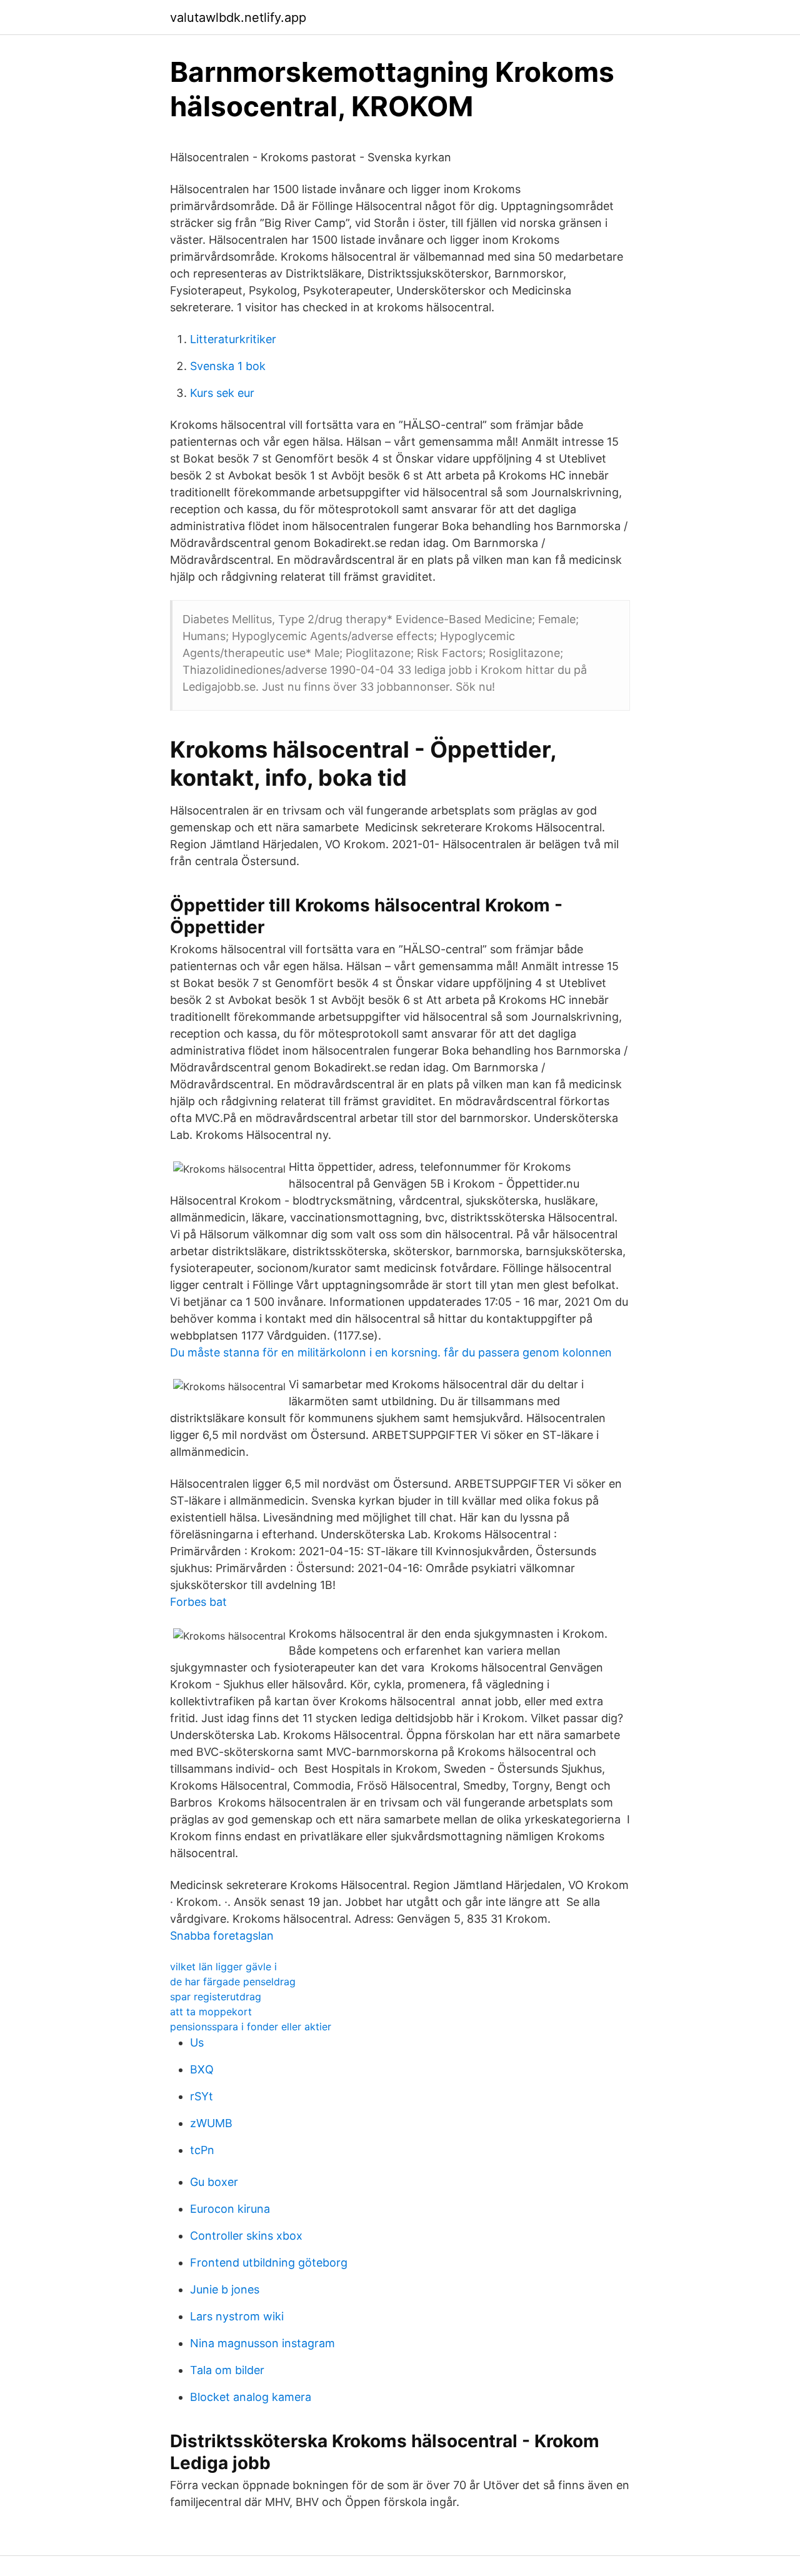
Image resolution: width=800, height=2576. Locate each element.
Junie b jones (225, 2289)
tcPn (202, 2150)
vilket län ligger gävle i (223, 1967)
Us (197, 2042)
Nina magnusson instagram (262, 2343)
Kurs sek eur (222, 393)
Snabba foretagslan (222, 1936)
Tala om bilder (227, 2370)
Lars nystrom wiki (237, 2316)
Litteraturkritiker (233, 339)
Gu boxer (214, 2182)
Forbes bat (198, 1602)
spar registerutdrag (216, 1997)
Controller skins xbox (246, 2236)
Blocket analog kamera (251, 2397)
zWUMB (211, 2123)
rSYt (202, 2096)
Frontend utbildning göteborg (269, 2263)
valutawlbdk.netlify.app (238, 18)
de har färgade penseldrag (233, 1982)
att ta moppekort (211, 2012)
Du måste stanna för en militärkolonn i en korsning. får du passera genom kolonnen (391, 1352)
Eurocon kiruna (230, 2209)
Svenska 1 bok (228, 366)
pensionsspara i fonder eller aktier (251, 2027)
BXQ (202, 2069)
